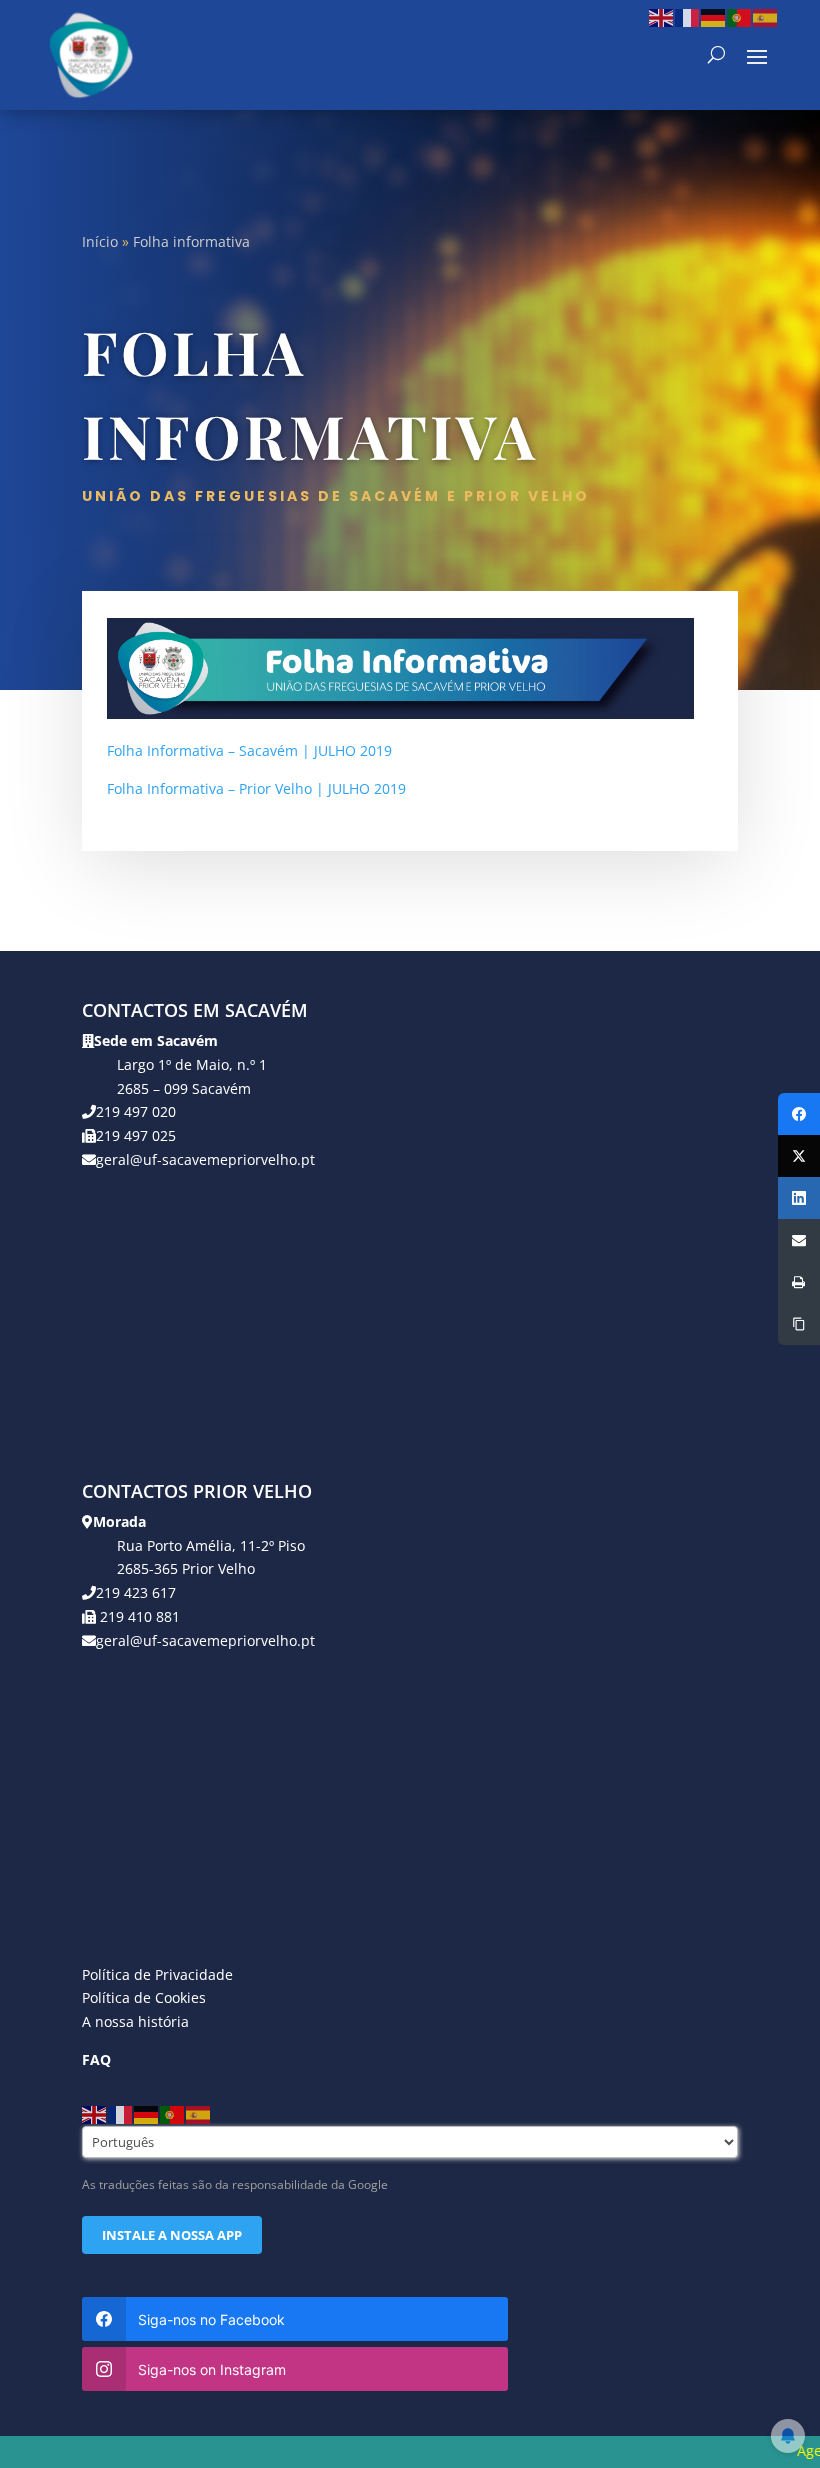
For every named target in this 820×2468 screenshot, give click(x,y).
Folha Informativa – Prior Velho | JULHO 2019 (256, 788)
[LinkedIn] (799, 1198)
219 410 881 (138, 1616)
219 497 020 (136, 1111)
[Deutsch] (714, 16)
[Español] (766, 16)
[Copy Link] (799, 1324)
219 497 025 (136, 1135)
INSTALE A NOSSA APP (172, 2235)
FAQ (96, 2059)
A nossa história (135, 2021)
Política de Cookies (144, 1997)
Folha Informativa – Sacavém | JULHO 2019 (249, 750)
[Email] (799, 1240)
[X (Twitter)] (799, 1156)
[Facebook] (799, 1114)
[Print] (799, 1282)
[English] (662, 16)
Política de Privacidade (157, 1974)
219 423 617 (136, 1592)
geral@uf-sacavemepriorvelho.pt (205, 1159)
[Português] (740, 16)
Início (100, 241)
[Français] (688, 16)
